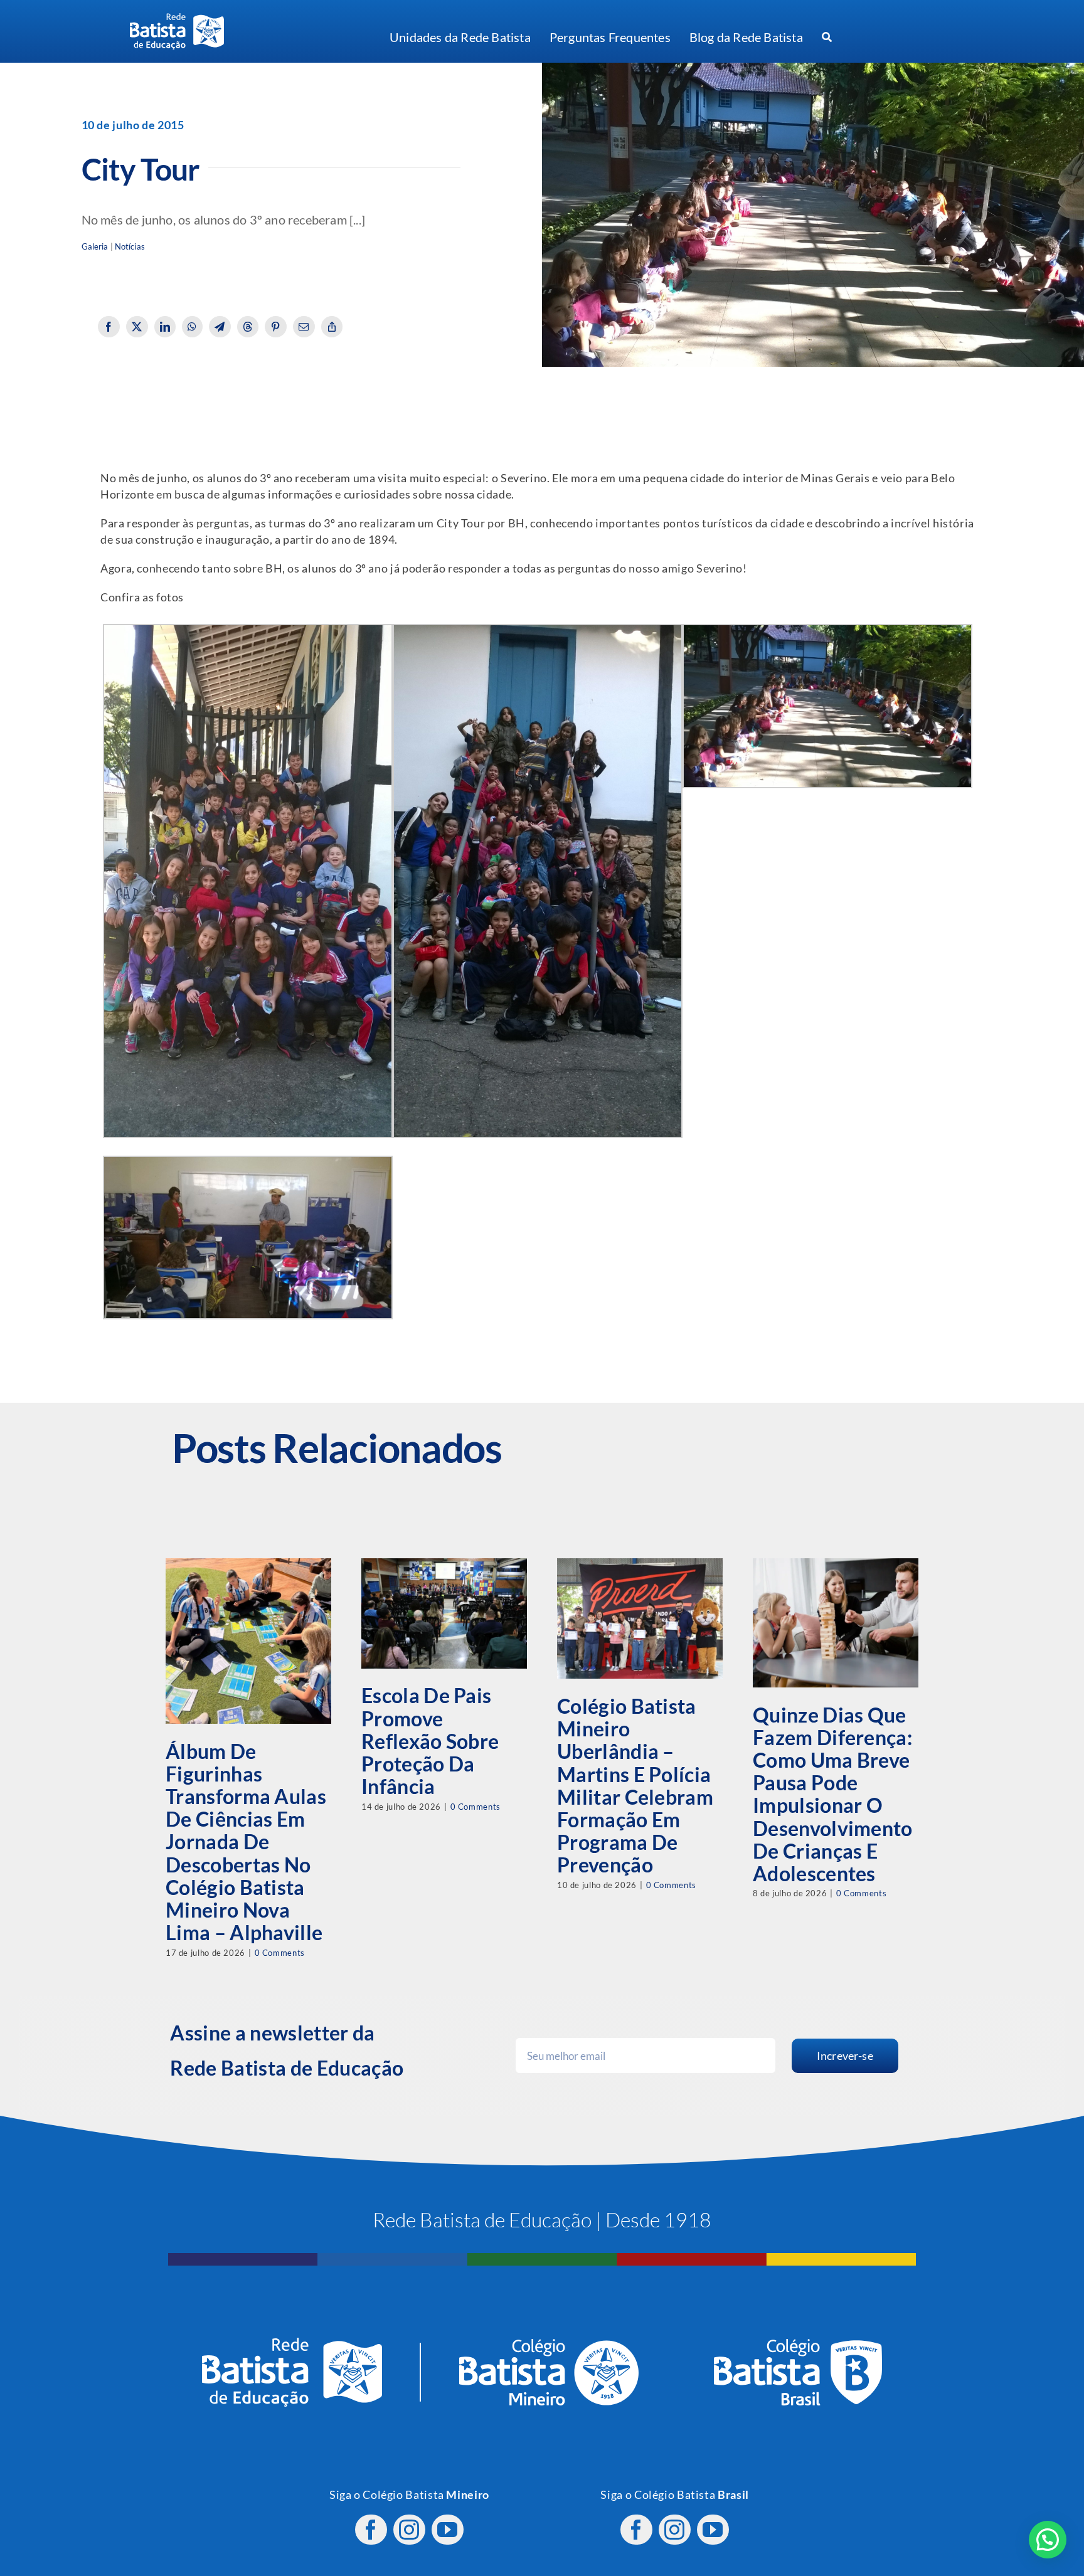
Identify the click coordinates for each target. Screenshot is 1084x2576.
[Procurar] (827, 38)
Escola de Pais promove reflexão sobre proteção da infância (430, 1741)
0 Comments (280, 1953)
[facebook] (371, 2530)
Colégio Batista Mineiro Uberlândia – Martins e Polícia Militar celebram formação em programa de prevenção (635, 1785)
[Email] (304, 327)
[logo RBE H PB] (177, 18)
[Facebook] (109, 327)
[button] (1048, 2540)
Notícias (130, 247)
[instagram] (409, 2530)
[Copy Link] (332, 327)
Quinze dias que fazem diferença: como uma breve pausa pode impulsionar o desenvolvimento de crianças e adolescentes (833, 1794)
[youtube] (448, 2530)
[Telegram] (220, 327)
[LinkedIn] (165, 327)
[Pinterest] (276, 327)
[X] (137, 327)
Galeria (95, 247)
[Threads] (248, 327)
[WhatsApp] (192, 327)
